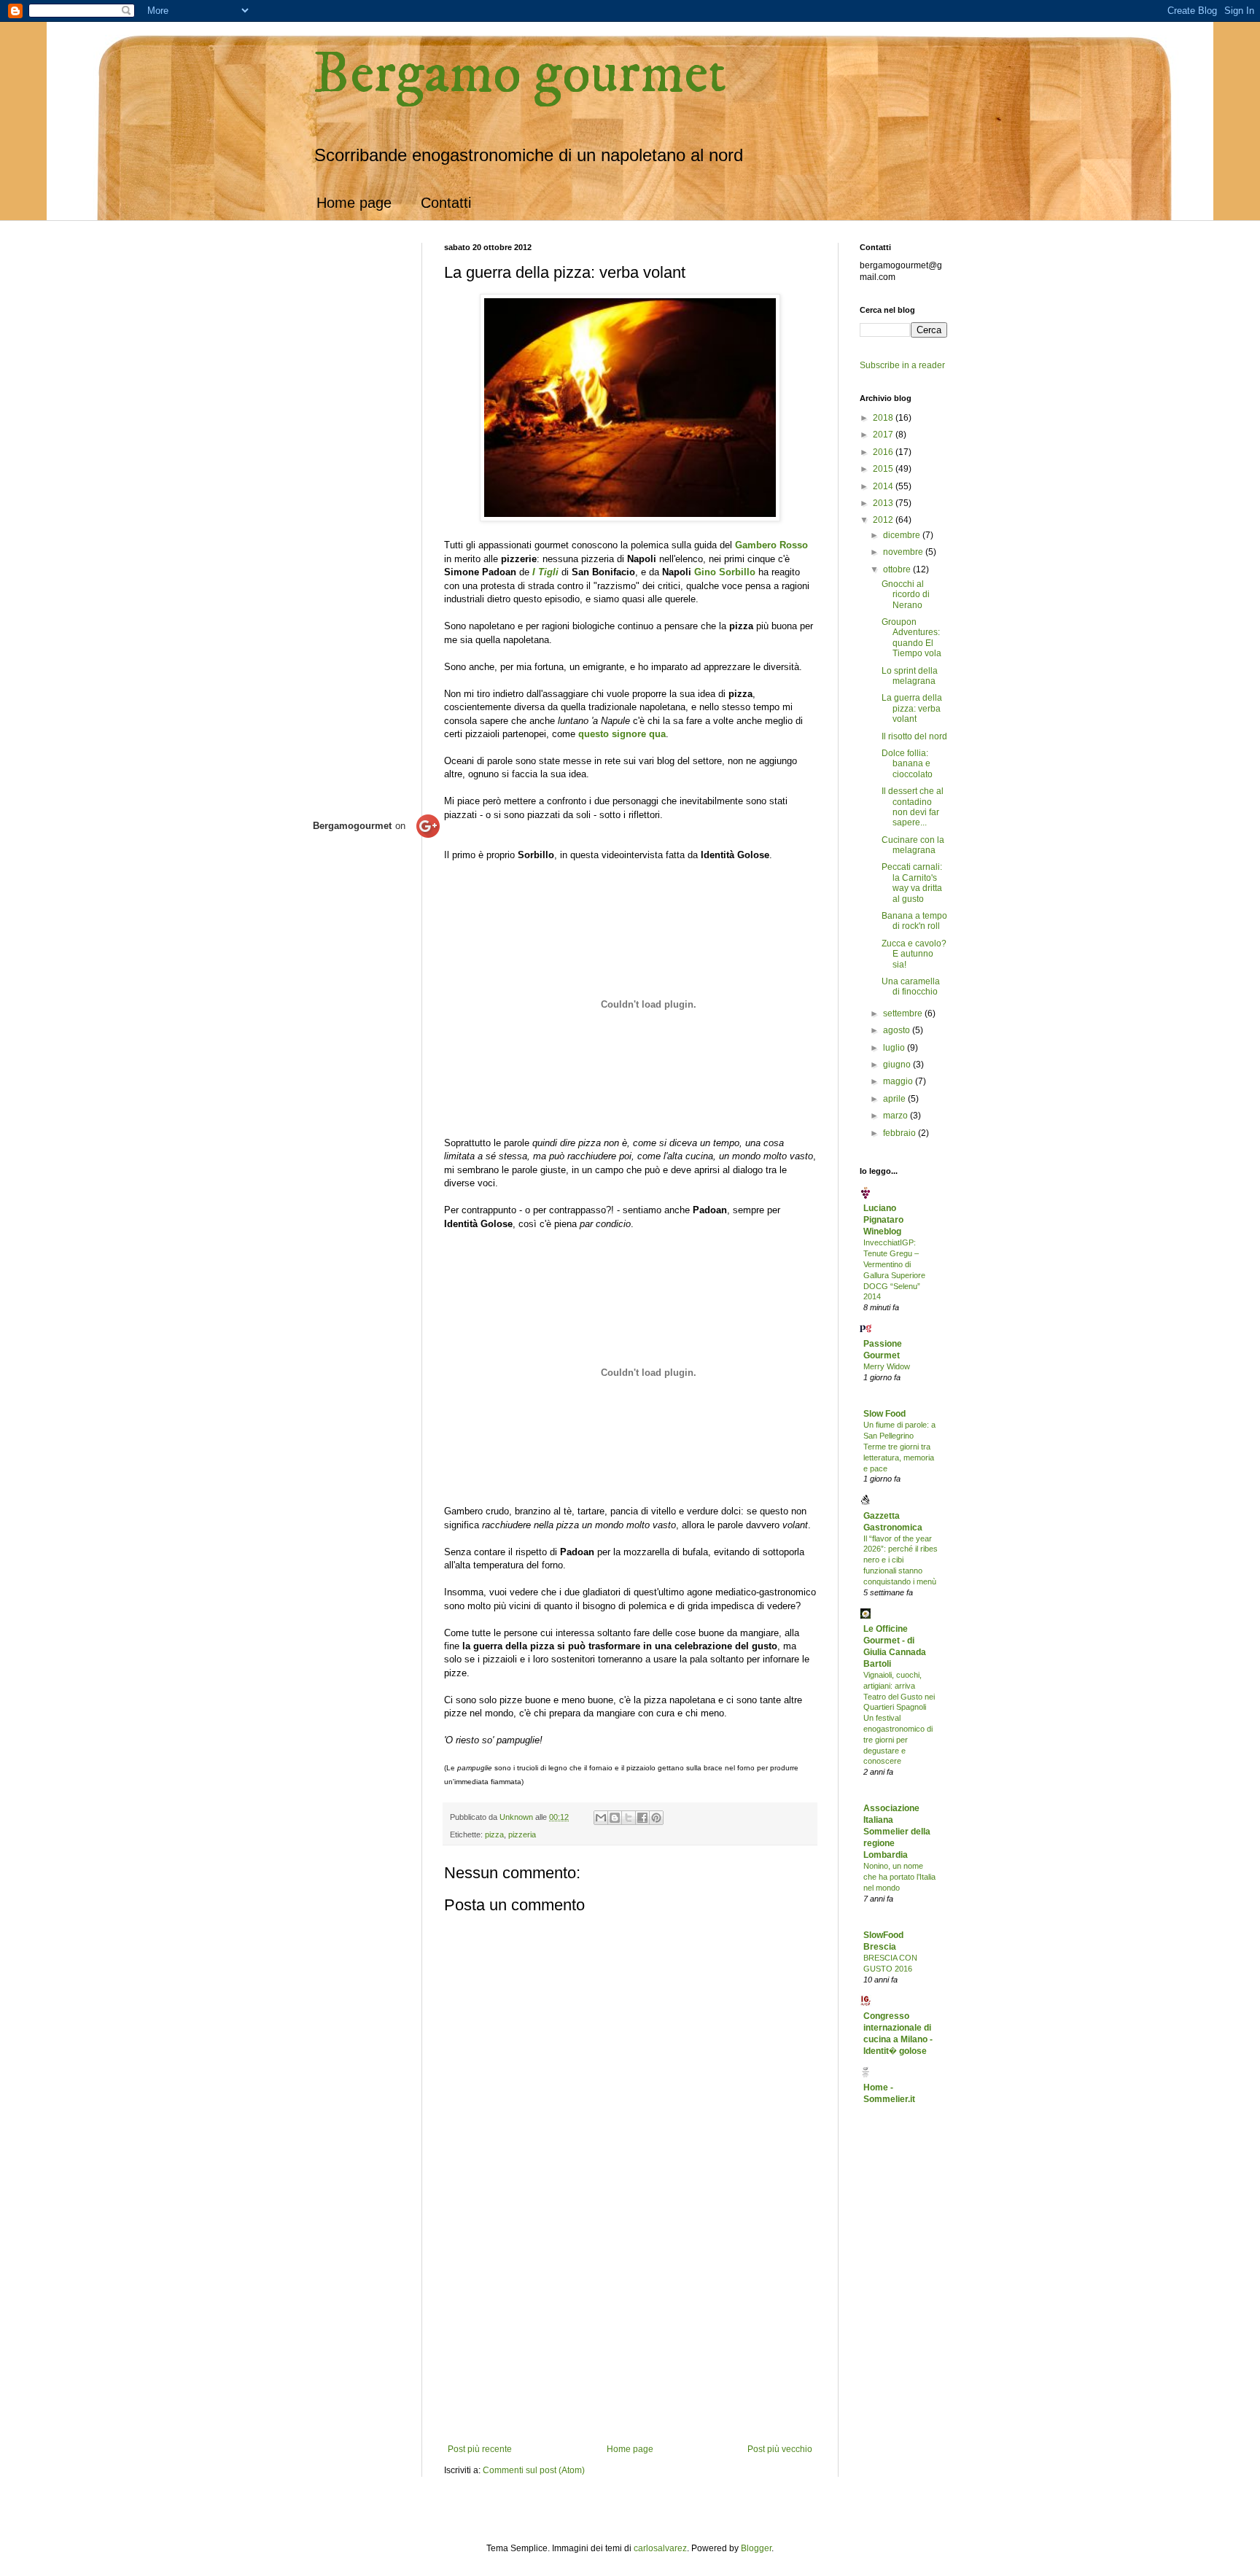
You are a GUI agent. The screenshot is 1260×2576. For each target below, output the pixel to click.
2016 (884, 452)
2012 (884, 520)
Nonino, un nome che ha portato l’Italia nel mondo (899, 1877)
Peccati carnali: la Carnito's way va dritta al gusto (912, 883)
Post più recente (480, 2449)
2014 (884, 486)
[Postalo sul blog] (615, 1818)
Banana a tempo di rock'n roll (914, 921)
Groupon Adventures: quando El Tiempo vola (911, 638)
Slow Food (884, 1414)
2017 (884, 435)
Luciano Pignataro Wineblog (883, 1220)
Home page (354, 203)
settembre (904, 1013)
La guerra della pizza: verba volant (912, 708)
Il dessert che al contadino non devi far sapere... (913, 807)
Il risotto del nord (914, 736)
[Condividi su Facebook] (642, 1818)
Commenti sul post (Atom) (534, 2470)
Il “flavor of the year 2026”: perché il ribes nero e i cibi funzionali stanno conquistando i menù (901, 1560)
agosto (898, 1030)
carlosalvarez (660, 2548)
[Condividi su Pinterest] (656, 1818)
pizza (494, 1834)
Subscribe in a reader (902, 365)
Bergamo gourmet (520, 74)
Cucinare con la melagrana (913, 845)
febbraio (901, 1133)
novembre (904, 552)
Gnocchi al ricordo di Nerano (906, 595)
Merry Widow (887, 1366)
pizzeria (522, 1834)
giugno (898, 1065)
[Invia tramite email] (601, 1818)
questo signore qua (622, 734)
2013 (884, 503)
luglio (895, 1048)
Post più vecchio (780, 2449)
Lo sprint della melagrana (910, 676)
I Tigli (545, 572)
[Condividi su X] (629, 1818)
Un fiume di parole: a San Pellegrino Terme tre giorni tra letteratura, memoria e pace (899, 1446)
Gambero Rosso (771, 545)
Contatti (446, 203)
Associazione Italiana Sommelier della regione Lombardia (897, 1832)
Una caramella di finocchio (911, 987)
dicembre (903, 535)
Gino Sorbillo (725, 572)
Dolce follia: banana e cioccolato (907, 764)
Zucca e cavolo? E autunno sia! (914, 954)
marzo (897, 1116)
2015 (884, 469)
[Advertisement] (630, 2335)
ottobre (898, 569)
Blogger (756, 2548)
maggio (899, 1081)
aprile (895, 1099)
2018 (884, 418)
